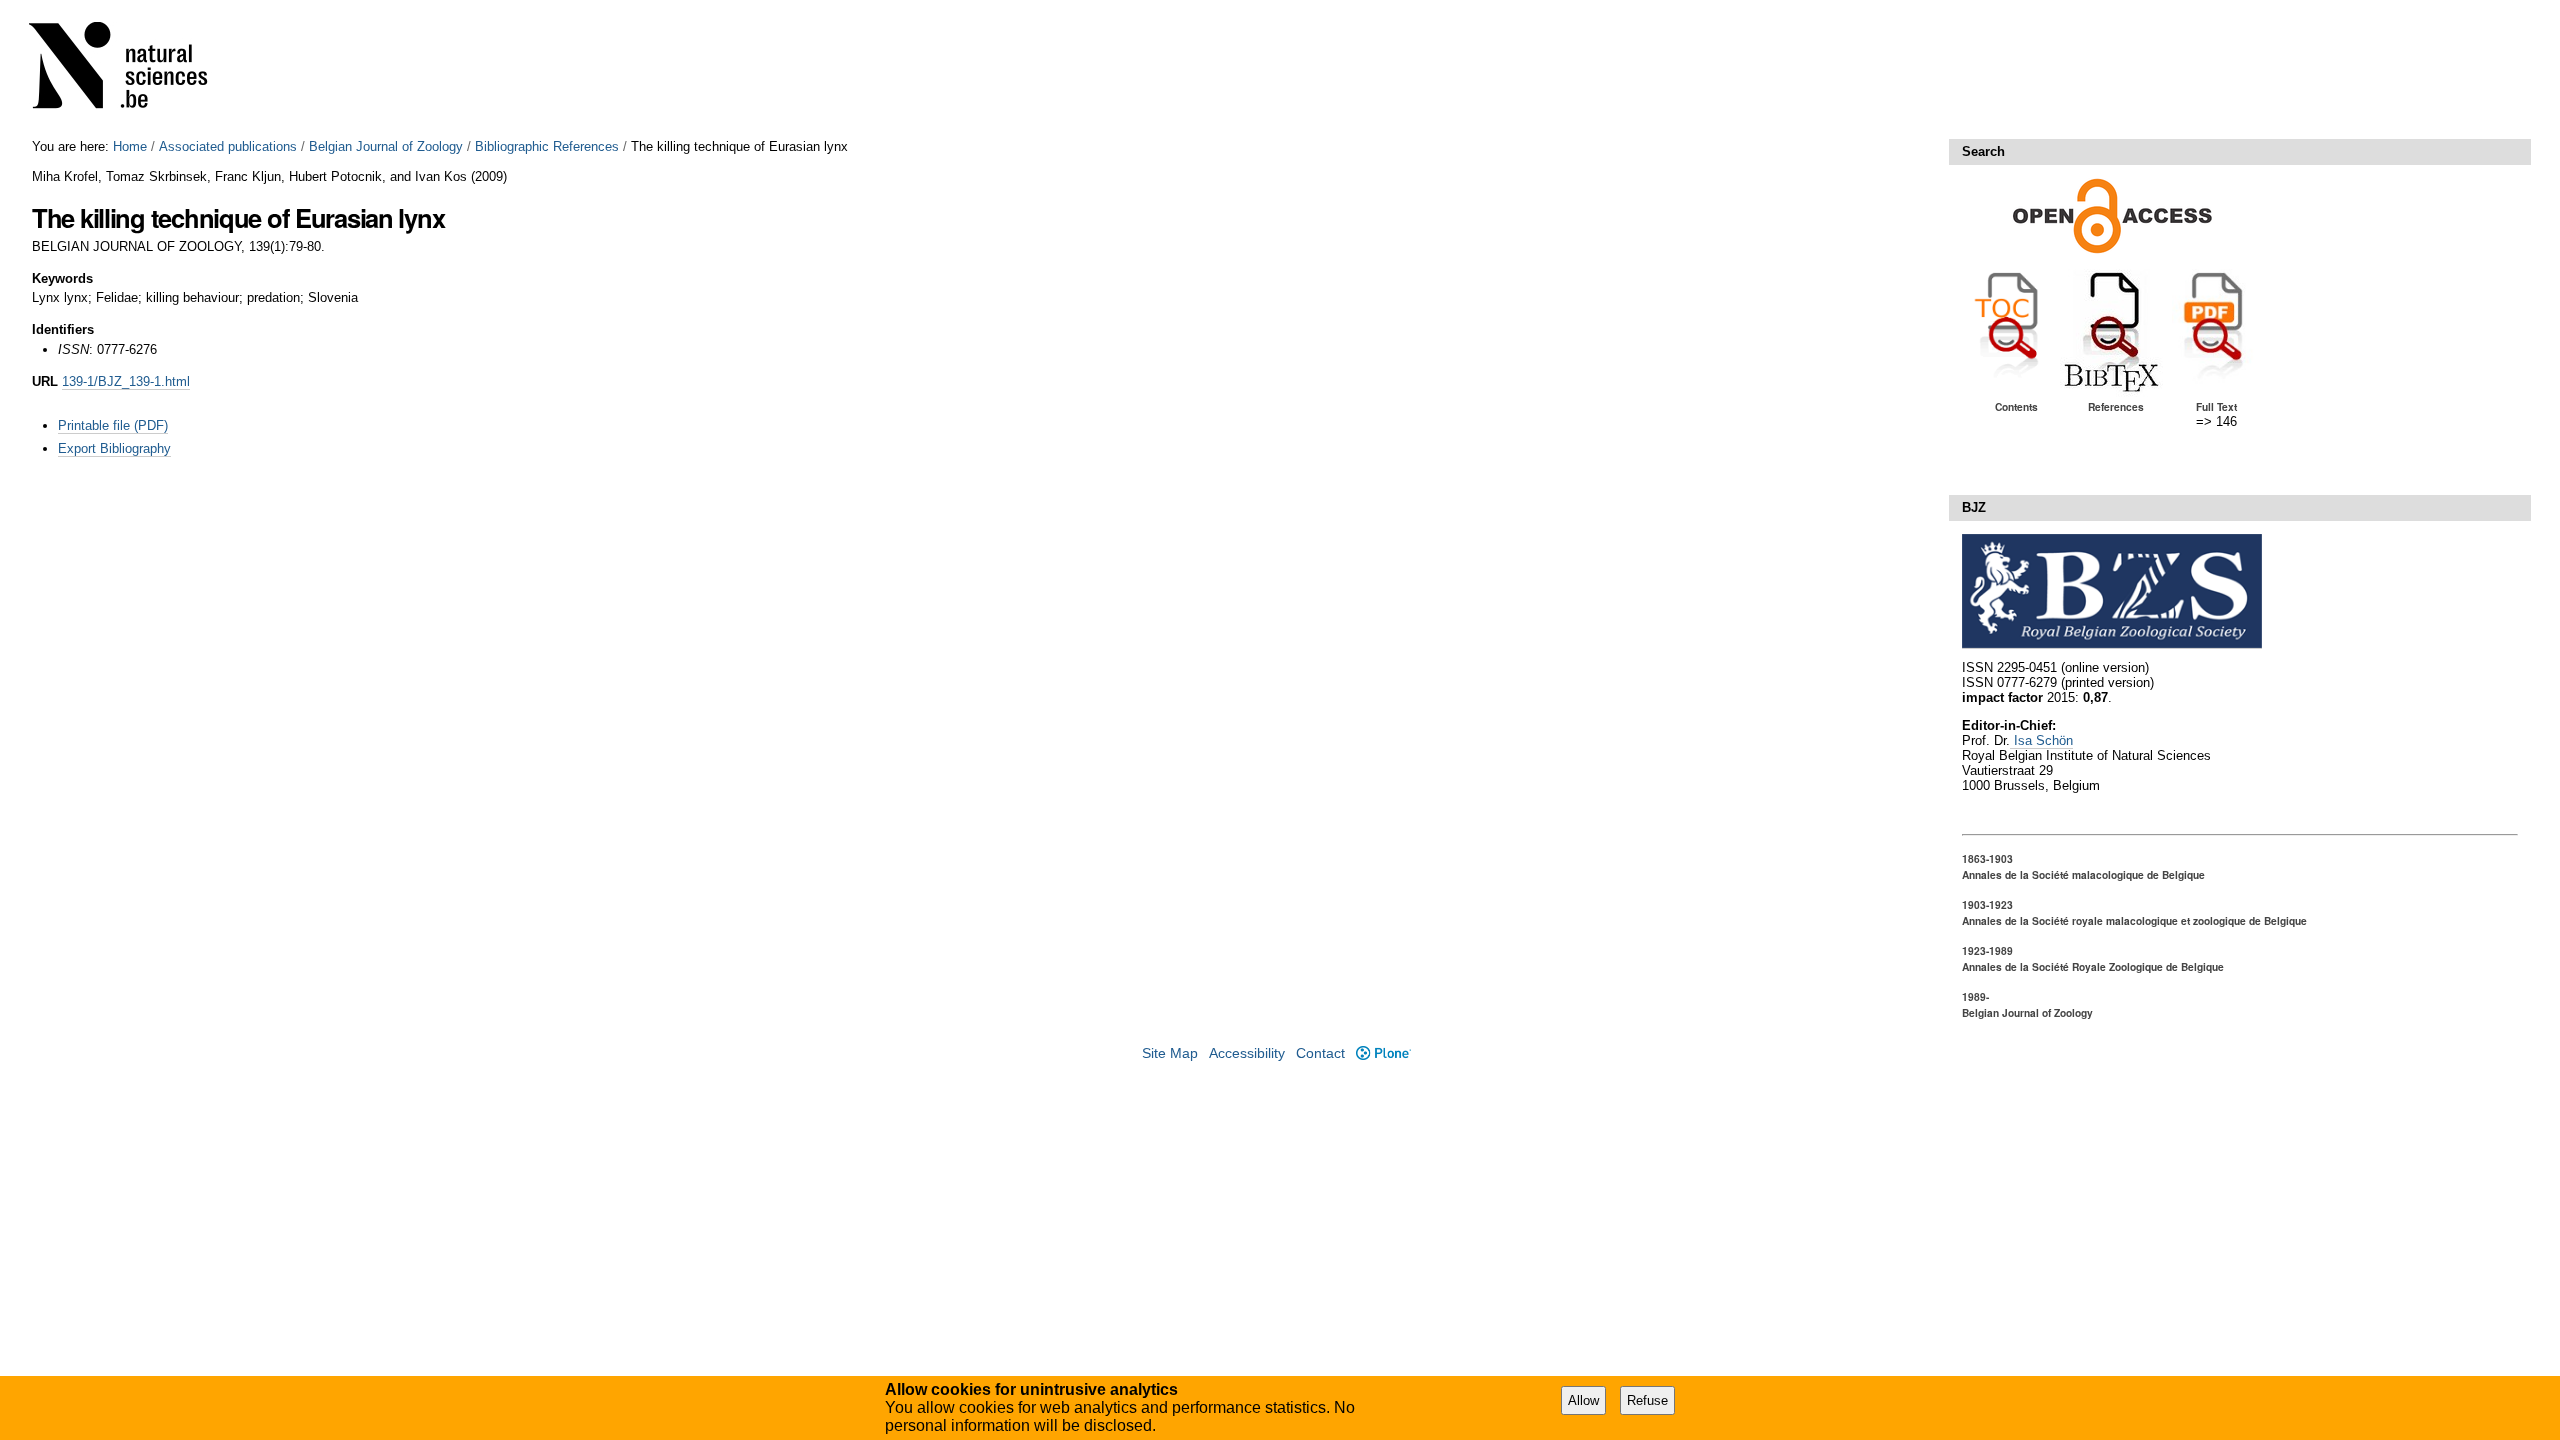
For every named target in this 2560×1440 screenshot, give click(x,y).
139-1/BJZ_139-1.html (126, 381)
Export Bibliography (114, 448)
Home (130, 146)
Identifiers (63, 329)
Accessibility (1247, 1053)
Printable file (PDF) (113, 425)
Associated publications (228, 146)
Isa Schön (2041, 740)
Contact (1320, 1053)
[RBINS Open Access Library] (131, 69)
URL (45, 381)
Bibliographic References (547, 146)
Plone (1383, 1053)
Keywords (62, 278)
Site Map (1170, 1053)
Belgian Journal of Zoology (386, 146)
